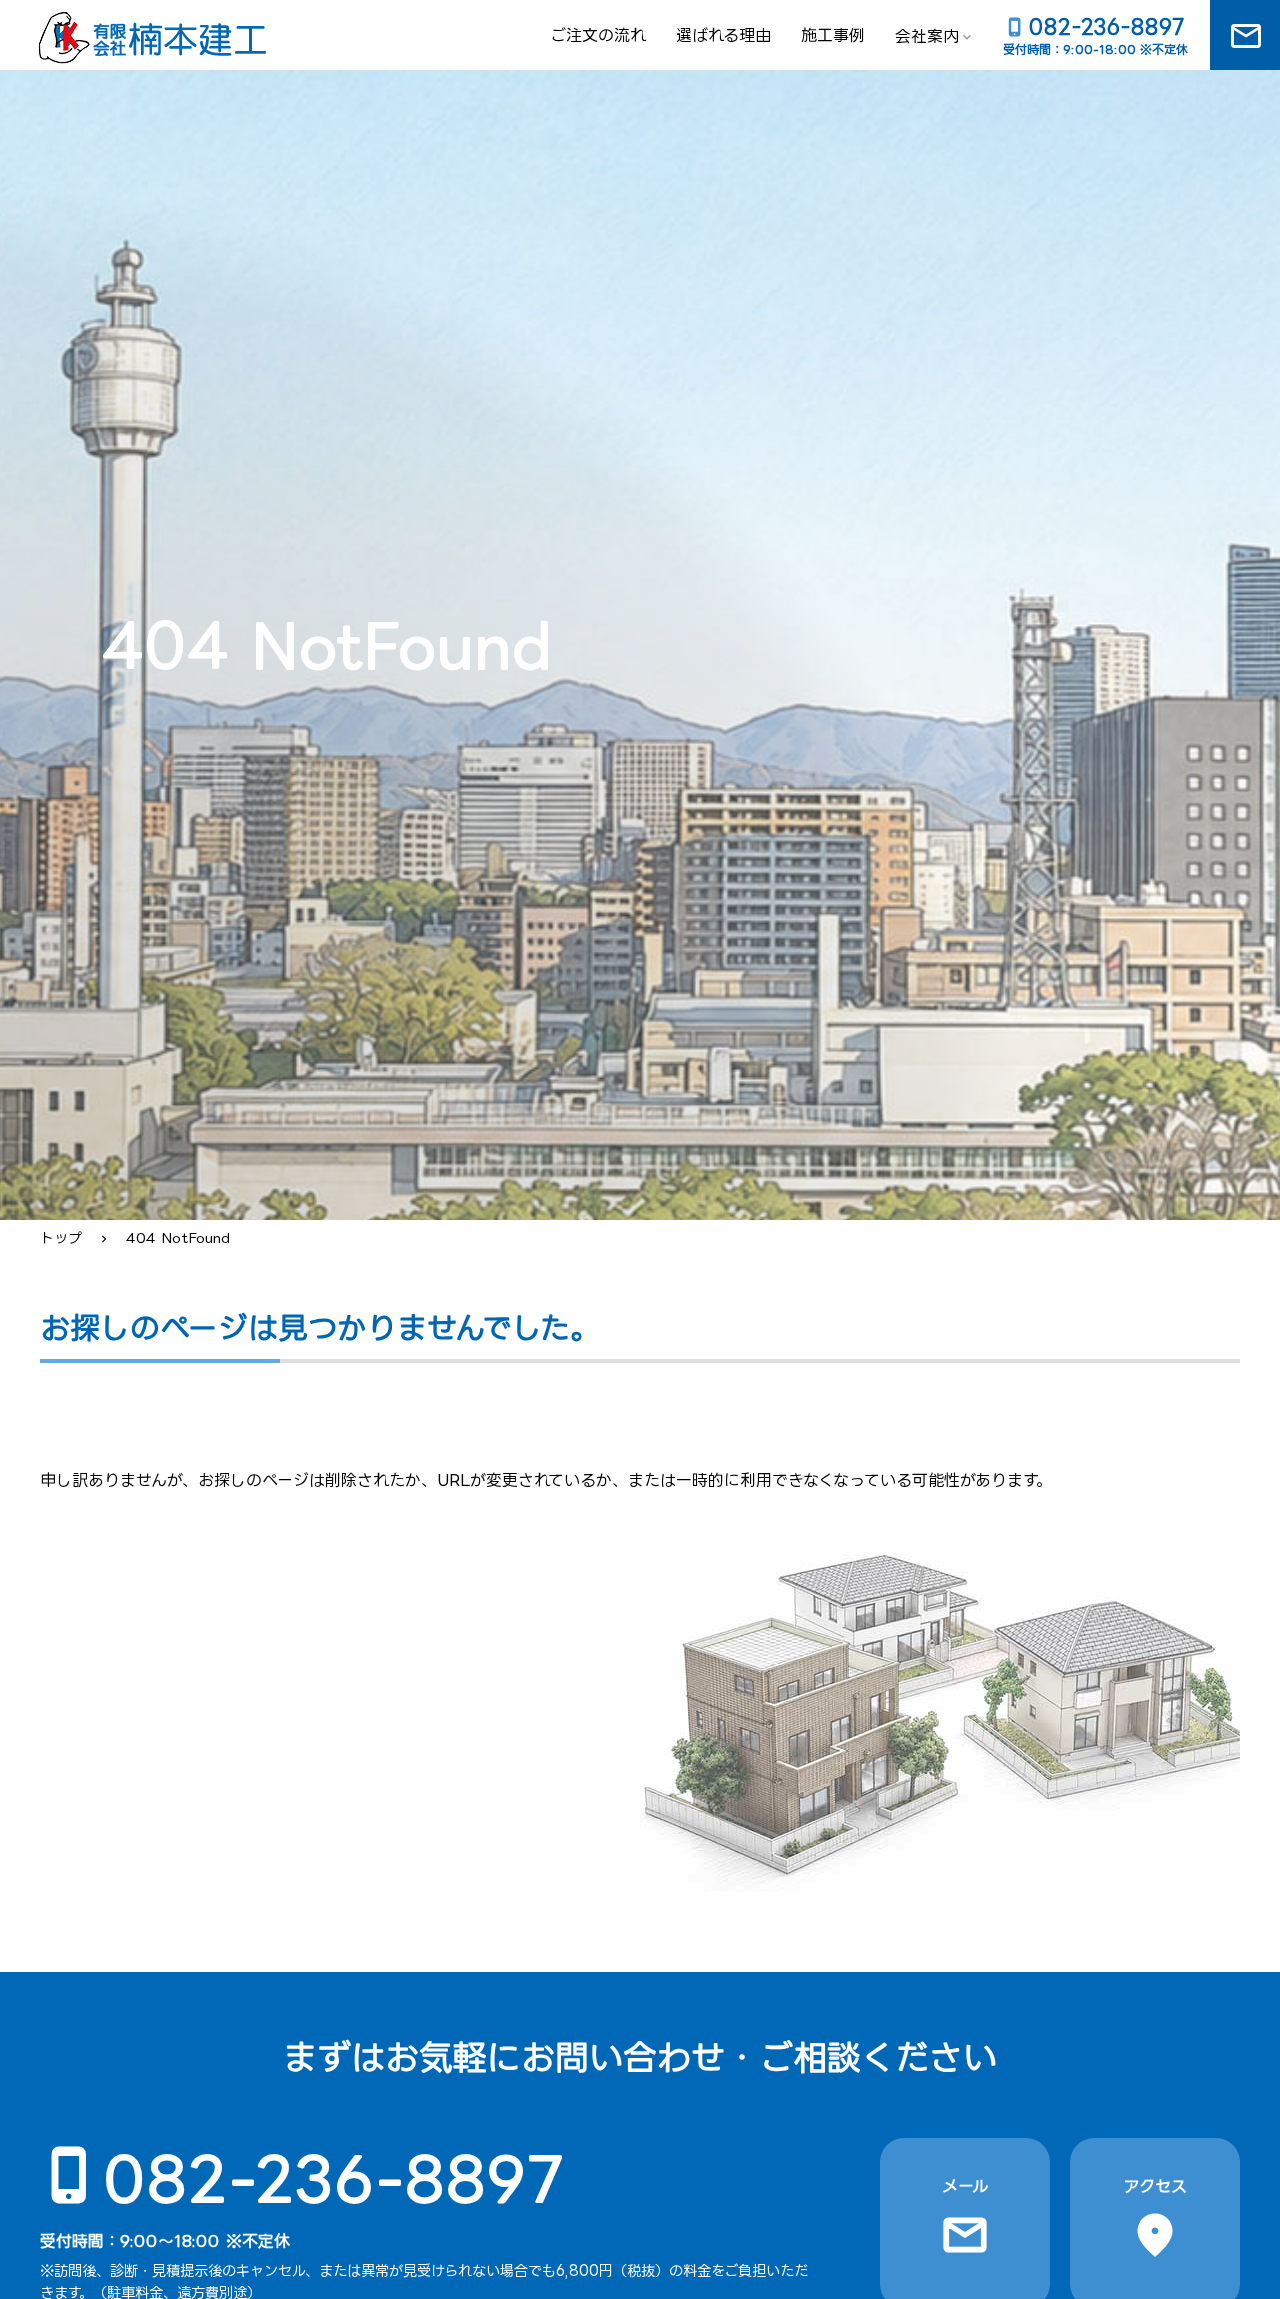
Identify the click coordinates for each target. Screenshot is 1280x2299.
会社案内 (927, 36)
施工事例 (833, 35)
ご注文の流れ (598, 35)
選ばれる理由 (723, 35)
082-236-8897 (334, 2177)
